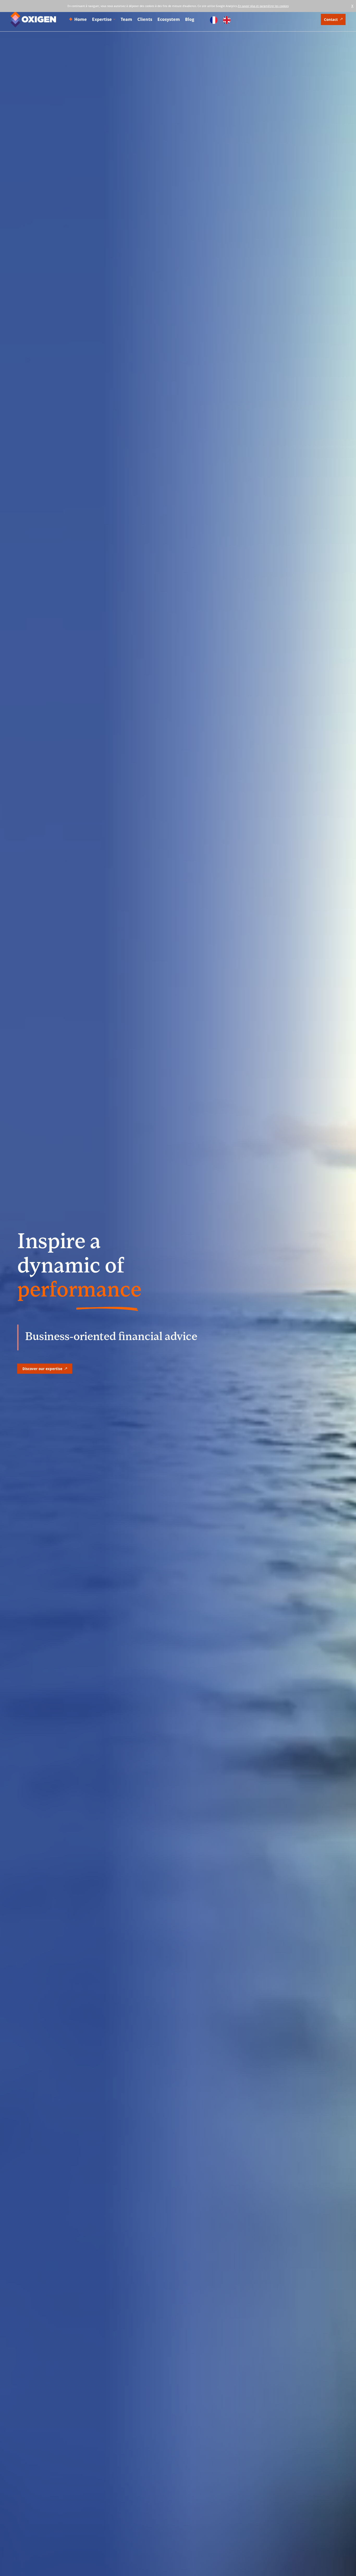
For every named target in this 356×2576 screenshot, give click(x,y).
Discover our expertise (42, 1369)
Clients (145, 19)
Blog (190, 19)
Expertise (102, 19)
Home (81, 19)
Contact (331, 19)
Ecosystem (169, 19)
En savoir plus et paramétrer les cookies (263, 6)
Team (126, 19)
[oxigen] (33, 19)
